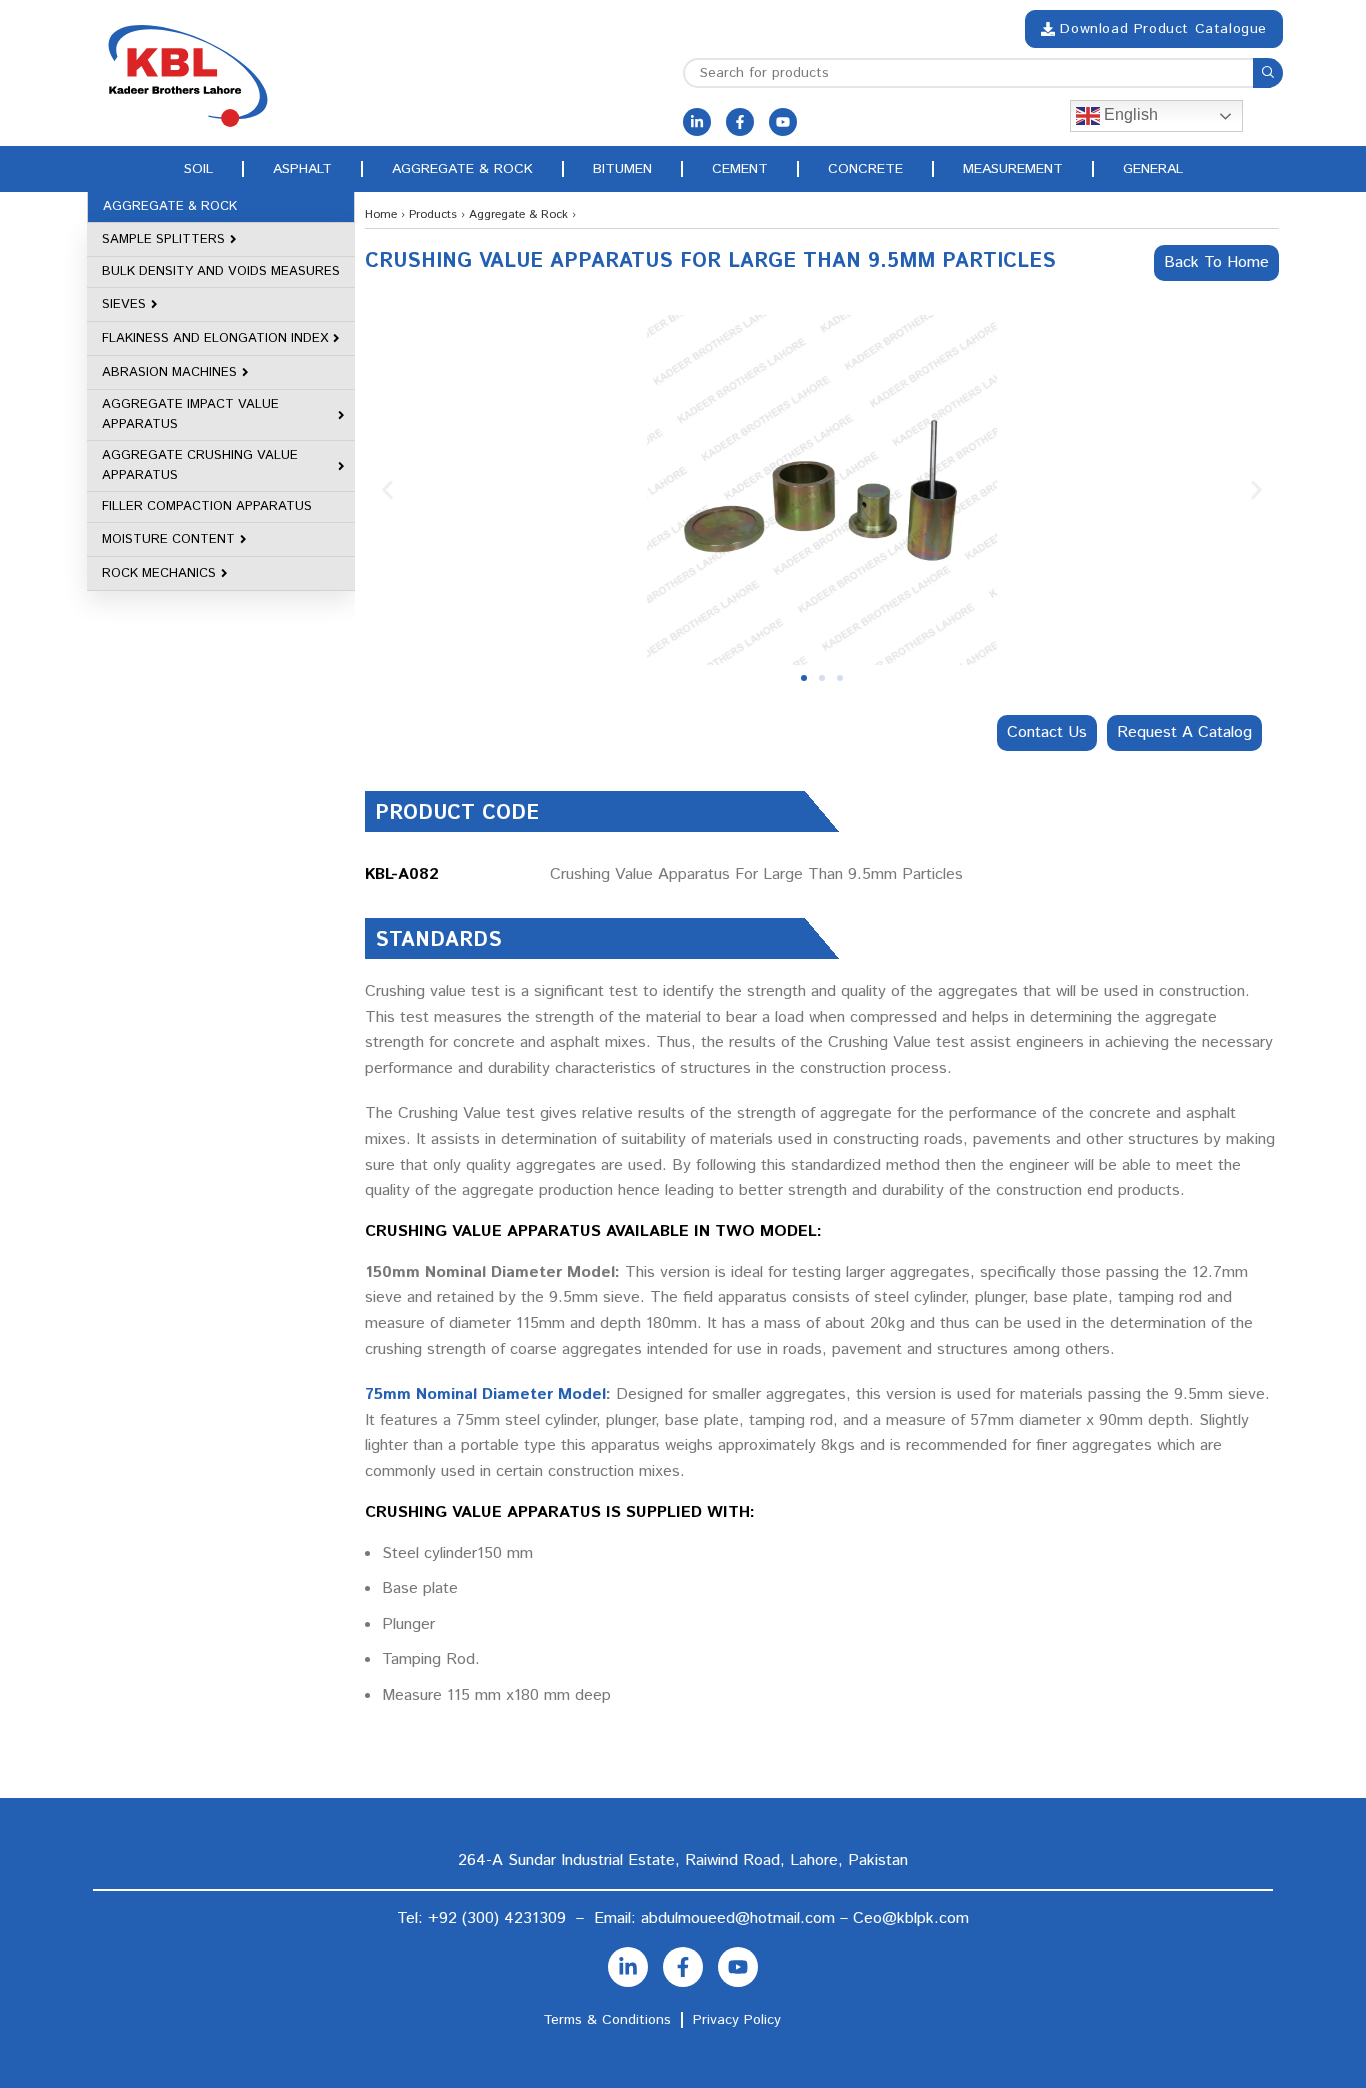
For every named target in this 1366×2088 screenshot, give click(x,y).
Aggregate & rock (462, 169)
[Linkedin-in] (697, 122)
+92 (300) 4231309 (497, 1918)
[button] (387, 490)
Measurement (1013, 169)
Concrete (865, 169)
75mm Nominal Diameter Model (485, 1394)
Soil (198, 169)
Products (433, 214)
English (1129, 114)
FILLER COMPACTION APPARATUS (207, 506)
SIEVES (124, 304)
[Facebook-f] (740, 122)
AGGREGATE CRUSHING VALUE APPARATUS (200, 465)
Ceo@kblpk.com (911, 1918)
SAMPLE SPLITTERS (163, 239)
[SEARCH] (1268, 73)
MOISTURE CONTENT (168, 539)
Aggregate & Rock (518, 214)
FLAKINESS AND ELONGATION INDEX (215, 338)
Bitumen (622, 169)
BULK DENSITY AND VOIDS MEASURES (221, 271)
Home (381, 214)
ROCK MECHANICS (159, 573)
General (1153, 169)
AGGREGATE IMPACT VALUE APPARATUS (190, 414)
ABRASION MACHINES (169, 372)
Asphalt (302, 169)
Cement (740, 169)
